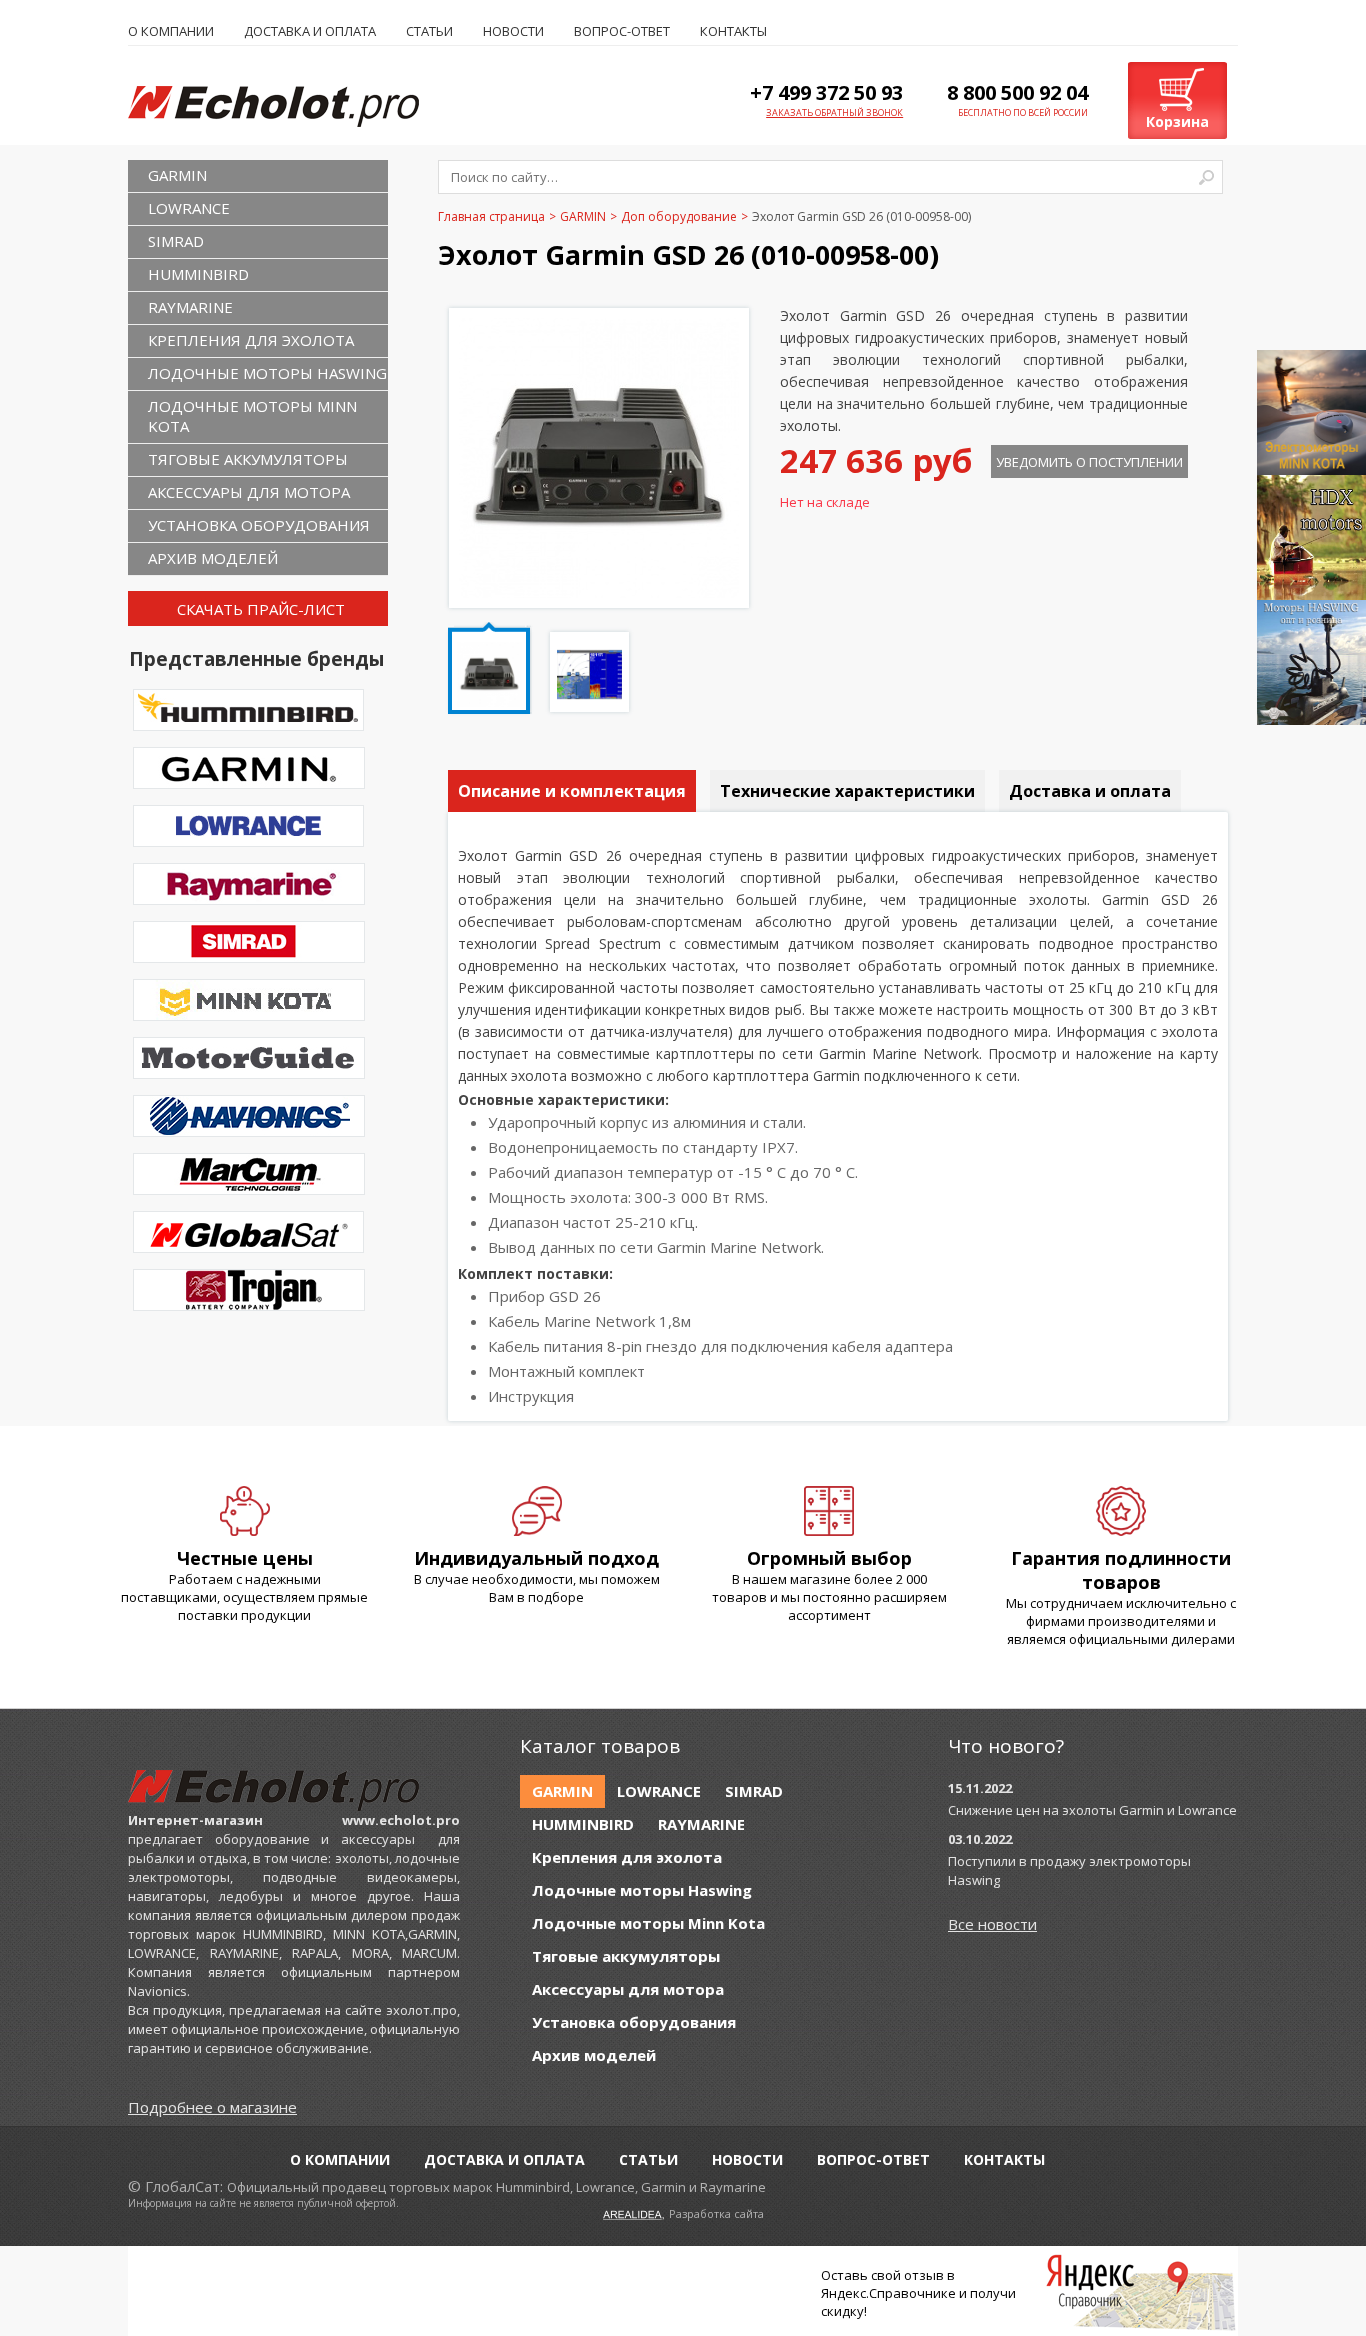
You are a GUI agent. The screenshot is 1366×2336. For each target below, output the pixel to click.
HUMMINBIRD (198, 274)
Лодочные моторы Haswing (267, 373)
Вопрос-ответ (622, 31)
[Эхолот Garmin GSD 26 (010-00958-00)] (599, 592)
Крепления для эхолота (251, 340)
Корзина (1177, 121)
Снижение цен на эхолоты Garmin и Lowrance (1092, 1810)
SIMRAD (176, 241)
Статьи (429, 31)
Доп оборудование (679, 216)
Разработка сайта (716, 2213)
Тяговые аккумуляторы (248, 459)
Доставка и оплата (310, 31)
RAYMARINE (190, 307)
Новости (513, 31)
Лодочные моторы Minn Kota (252, 416)
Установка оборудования (259, 525)
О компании (171, 31)
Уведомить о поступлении (1089, 462)
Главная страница (491, 216)
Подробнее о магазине (212, 2107)
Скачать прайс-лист (261, 609)
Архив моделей (213, 558)
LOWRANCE (189, 208)
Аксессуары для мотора (249, 492)
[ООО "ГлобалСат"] (294, 105)
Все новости (992, 1924)
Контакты (733, 31)
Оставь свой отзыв (882, 2275)
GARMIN (177, 175)
